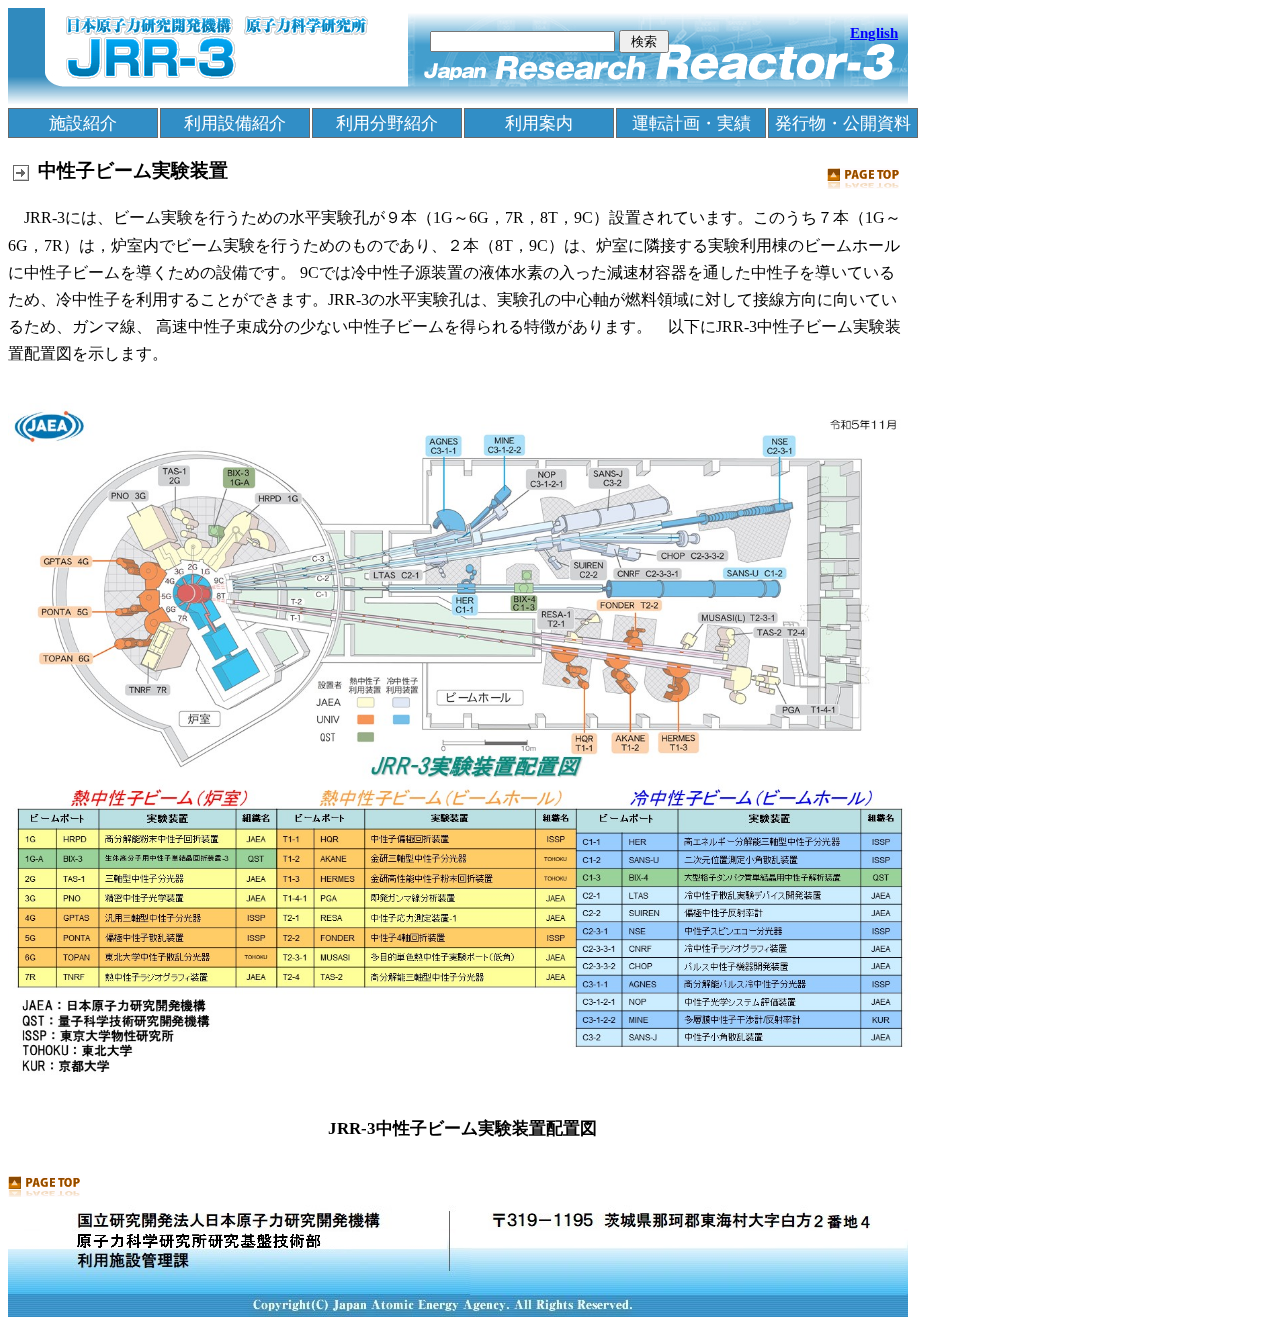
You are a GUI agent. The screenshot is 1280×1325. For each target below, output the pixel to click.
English (874, 33)
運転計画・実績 (691, 123)
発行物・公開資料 (843, 123)
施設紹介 (83, 123)
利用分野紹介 (387, 123)
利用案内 (539, 123)
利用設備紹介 (235, 123)
